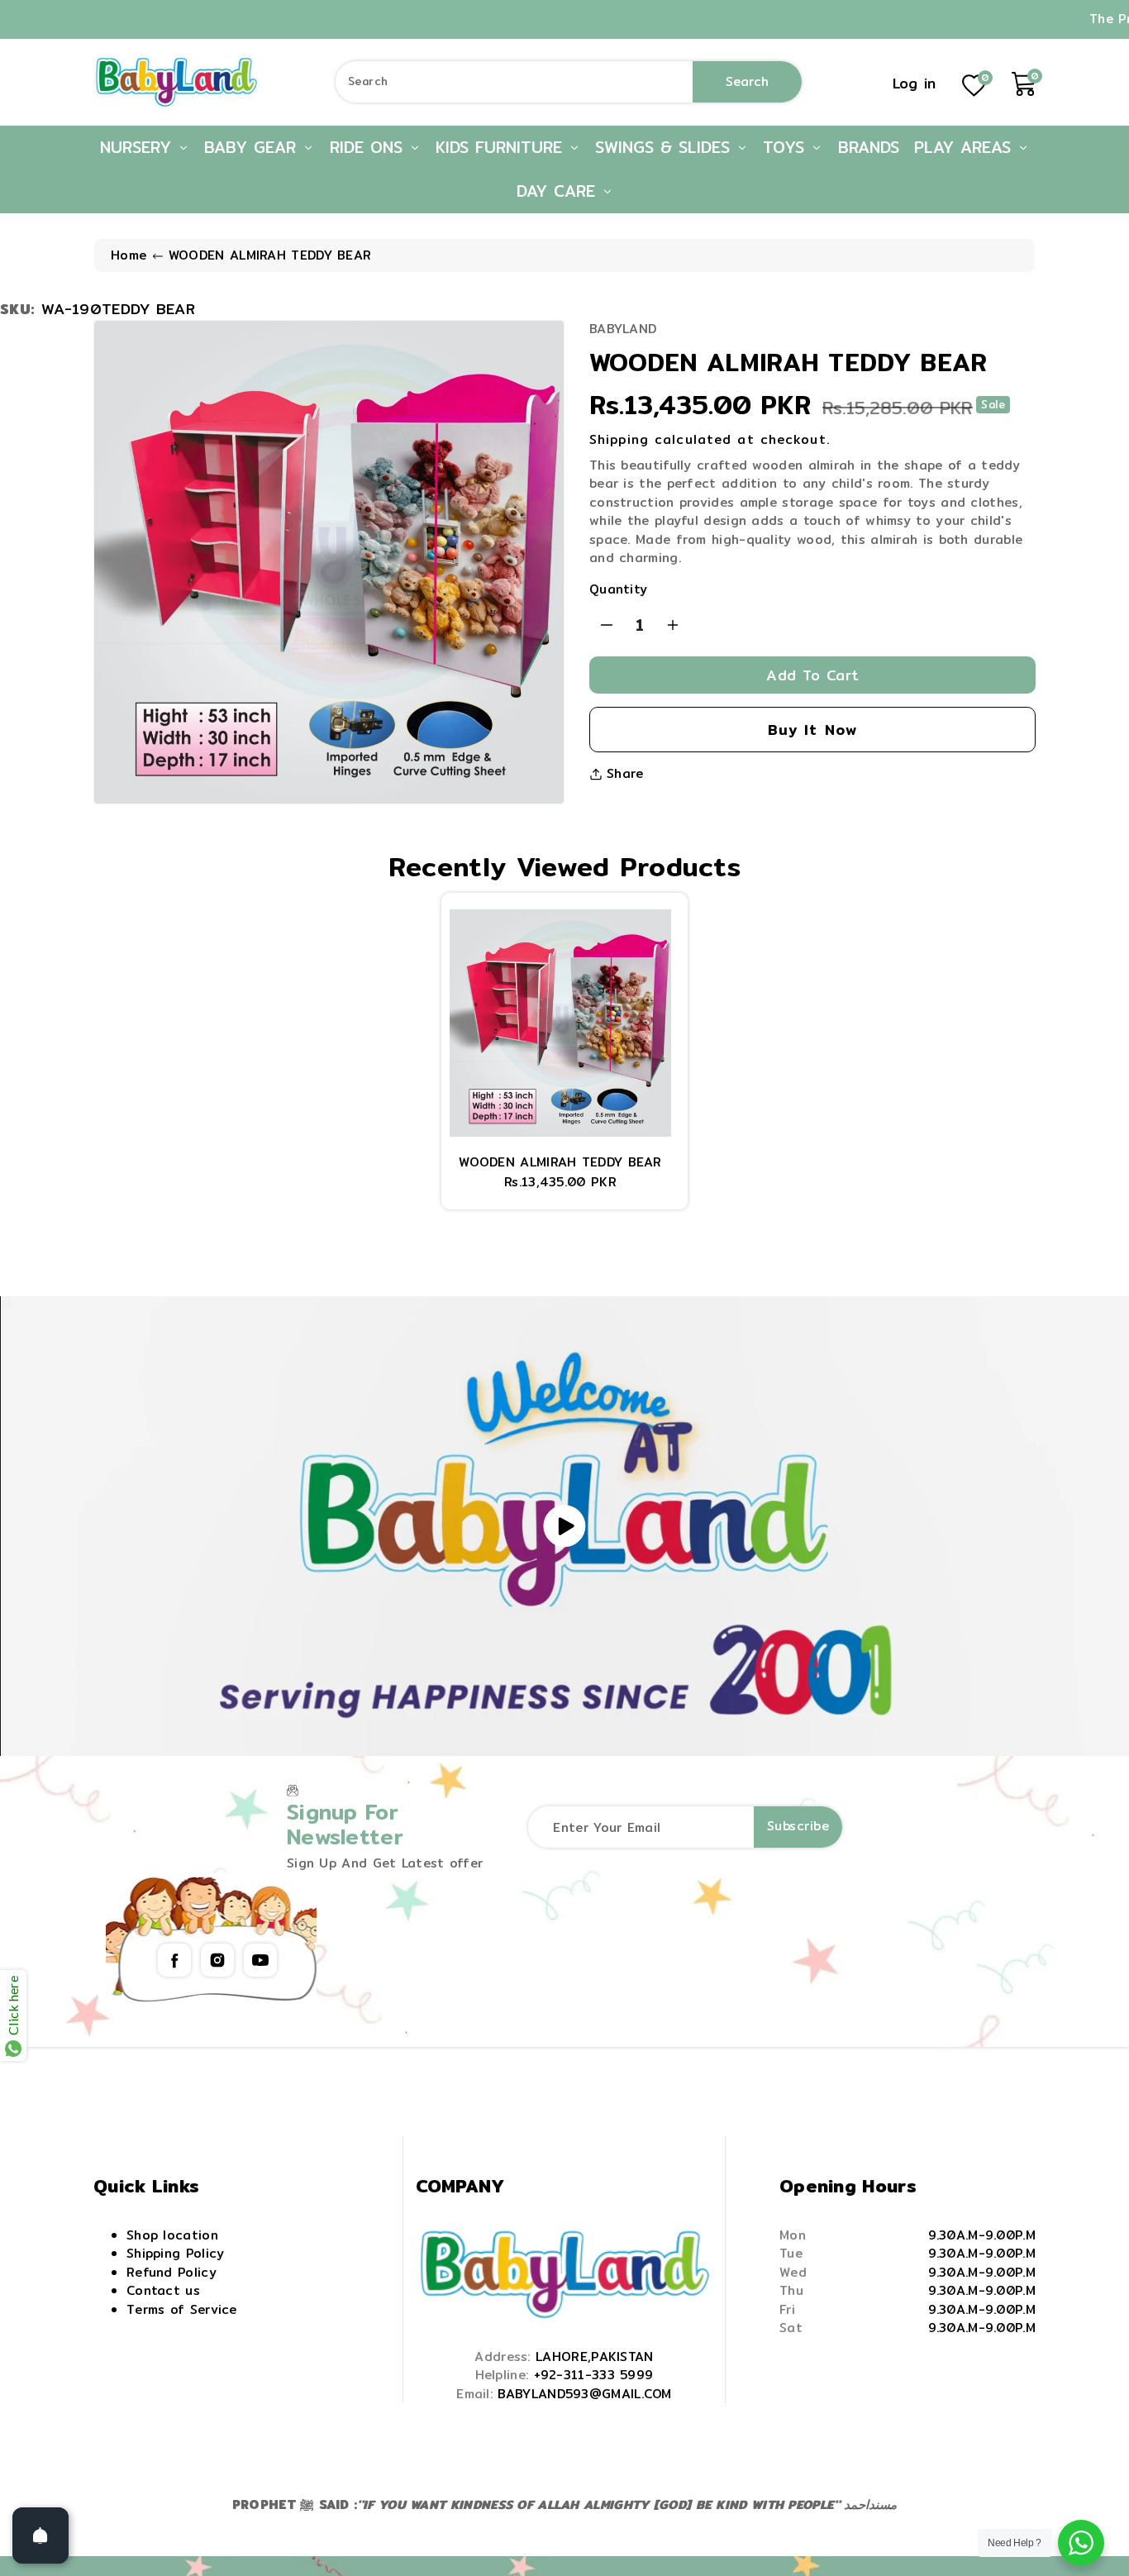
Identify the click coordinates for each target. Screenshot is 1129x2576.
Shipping (619, 439)
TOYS (787, 147)
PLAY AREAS (966, 147)
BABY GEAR (253, 147)
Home (129, 255)
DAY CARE (559, 191)
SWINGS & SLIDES (666, 147)
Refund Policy (171, 2272)
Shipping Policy (176, 2253)
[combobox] (569, 82)
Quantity (618, 589)
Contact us (163, 2290)
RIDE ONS (369, 147)
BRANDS (869, 147)
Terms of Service (182, 2309)
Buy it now (813, 730)
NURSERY (139, 147)
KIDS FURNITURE (502, 147)
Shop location (172, 2235)
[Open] (40, 2535)
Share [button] (625, 774)
